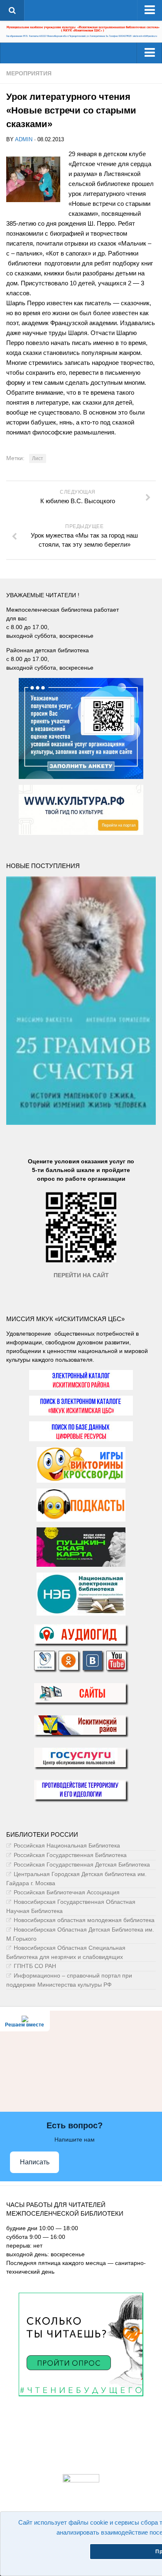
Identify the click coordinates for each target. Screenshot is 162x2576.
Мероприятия (29, 73)
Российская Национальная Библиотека (67, 1845)
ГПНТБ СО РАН (35, 1966)
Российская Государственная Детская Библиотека (82, 1864)
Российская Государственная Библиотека (70, 1855)
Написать (35, 2162)
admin (24, 139)
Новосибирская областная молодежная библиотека (84, 1920)
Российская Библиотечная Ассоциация (67, 1892)
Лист (38, 458)
